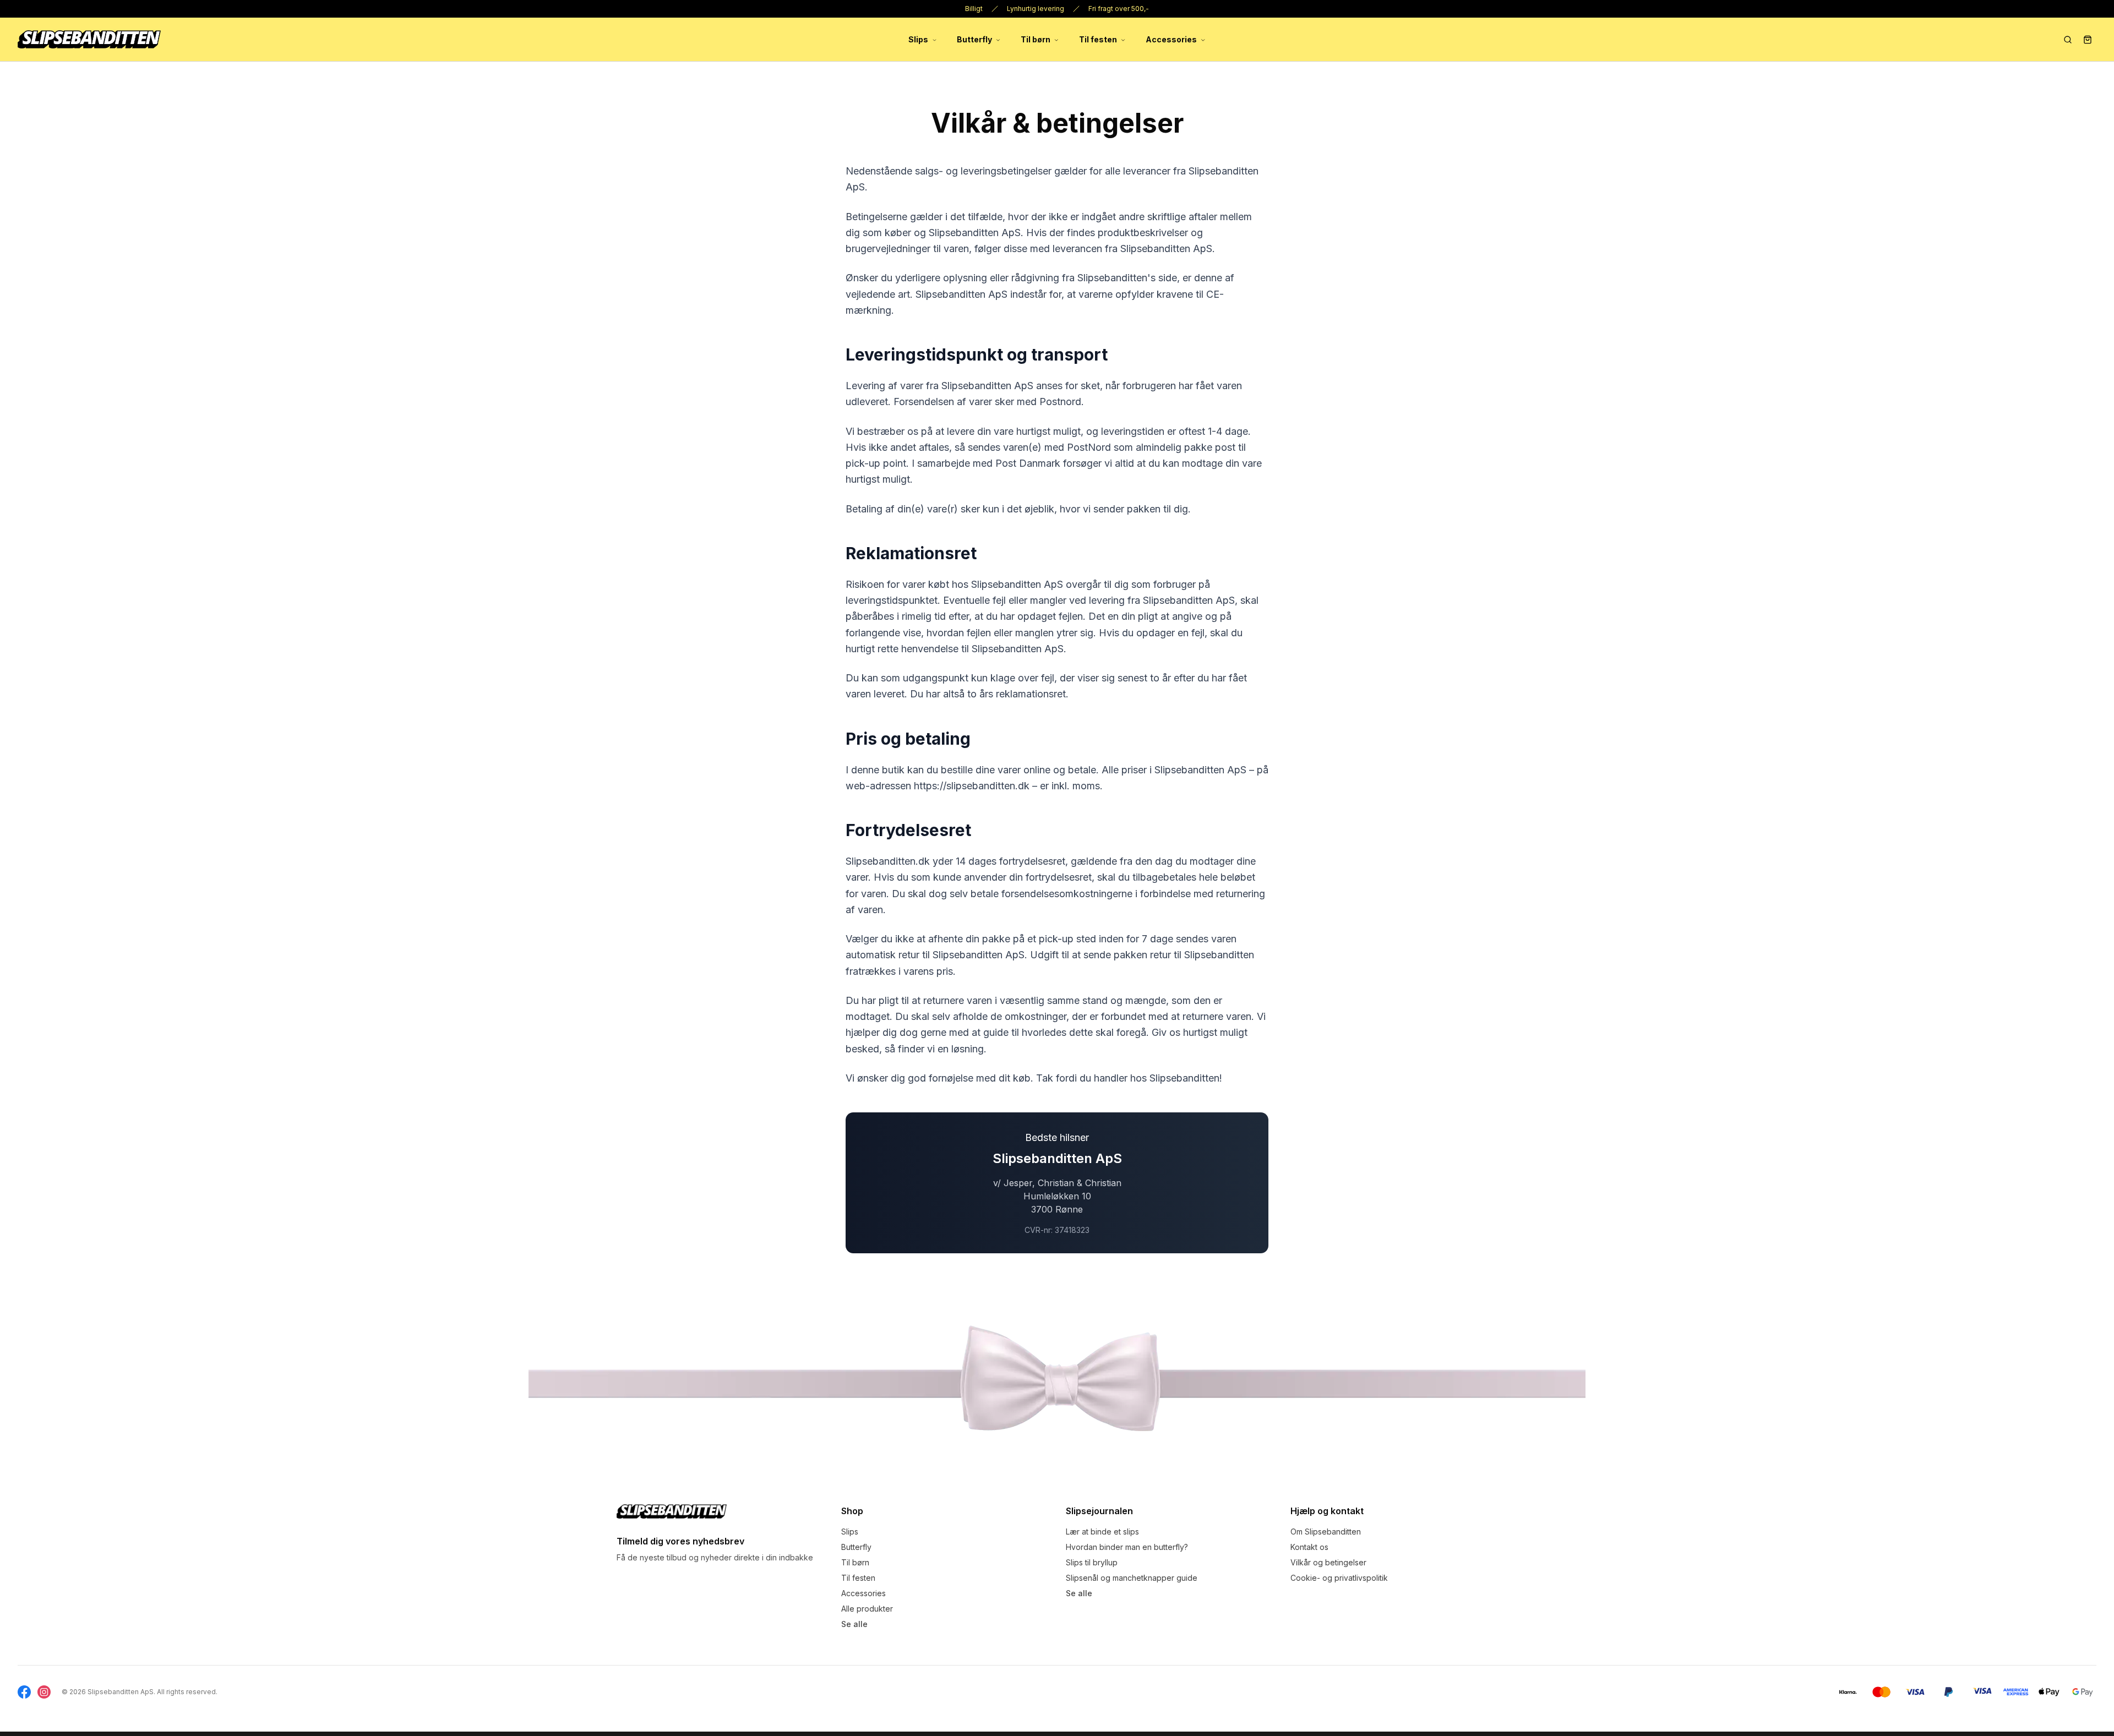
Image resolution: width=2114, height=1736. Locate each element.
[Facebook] (24, 1692)
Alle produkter (867, 1609)
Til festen (1098, 39)
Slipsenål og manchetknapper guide (1132, 1578)
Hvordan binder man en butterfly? (1127, 1547)
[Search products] (2068, 40)
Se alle (854, 1624)
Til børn (1036, 39)
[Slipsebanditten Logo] (672, 1511)
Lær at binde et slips (1102, 1532)
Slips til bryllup (1092, 1562)
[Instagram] (44, 1692)
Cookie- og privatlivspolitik (1339, 1578)
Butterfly (974, 39)
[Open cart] (2088, 40)
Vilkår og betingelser (1328, 1562)
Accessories (1171, 39)
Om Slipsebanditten (1326, 1532)
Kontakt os (1309, 1547)
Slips (918, 39)
